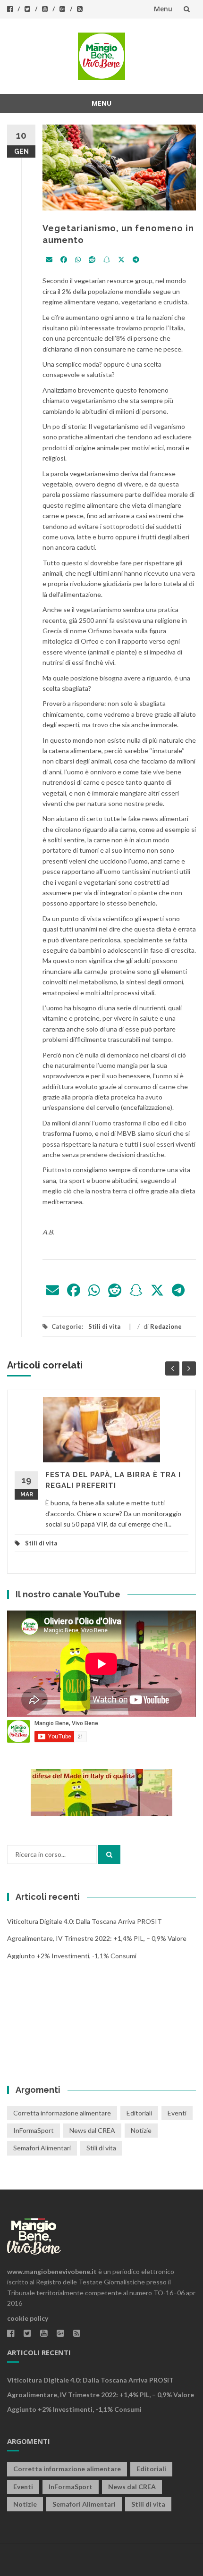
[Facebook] (64, 260)
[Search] (109, 1854)
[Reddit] (92, 260)
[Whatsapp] (78, 260)
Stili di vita (104, 1326)
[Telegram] (136, 260)
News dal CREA (92, 2130)
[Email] (49, 260)
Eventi (177, 2113)
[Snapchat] (107, 260)
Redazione (166, 1326)
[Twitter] (121, 260)
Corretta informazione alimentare (62, 2113)
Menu (163, 9)
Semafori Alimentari (42, 2148)
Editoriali (139, 2113)
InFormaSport (34, 2130)
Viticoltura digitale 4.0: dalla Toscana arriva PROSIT (85, 1921)
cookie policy (28, 2318)
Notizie (141, 2130)
